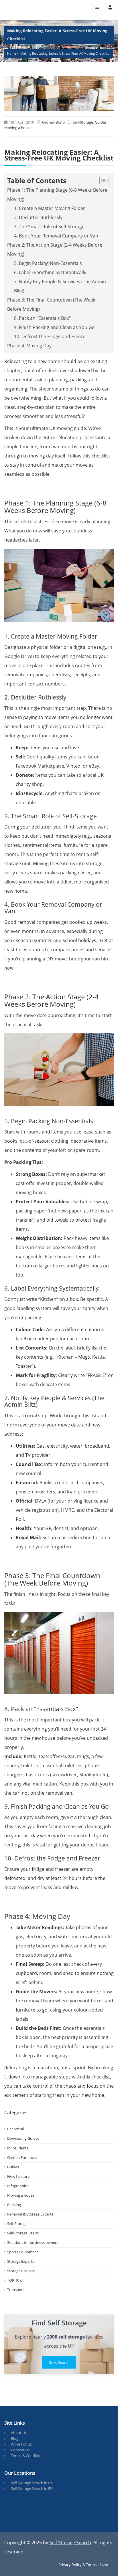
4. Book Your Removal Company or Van (56, 236)
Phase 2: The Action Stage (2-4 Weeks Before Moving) (55, 249)
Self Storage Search (70, 2543)
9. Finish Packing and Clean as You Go (54, 327)
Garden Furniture (22, 2157)
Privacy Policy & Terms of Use (83, 2565)
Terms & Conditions (28, 2456)
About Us (19, 2433)
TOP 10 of (15, 2280)
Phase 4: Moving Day (29, 346)
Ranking (14, 2205)
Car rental (15, 2129)
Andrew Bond (53, 122)
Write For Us (21, 2444)
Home (12, 53)
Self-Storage (83, 122)
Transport (16, 2290)
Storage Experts (21, 2261)
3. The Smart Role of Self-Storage (49, 227)
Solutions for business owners (33, 2242)
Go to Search (59, 2362)
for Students (18, 2148)
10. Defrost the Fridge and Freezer (51, 336)
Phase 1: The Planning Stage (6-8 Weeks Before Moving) (57, 195)
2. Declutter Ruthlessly (38, 217)
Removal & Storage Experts (30, 2214)
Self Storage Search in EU (32, 2488)
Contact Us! (21, 2450)
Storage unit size (21, 2271)
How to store (18, 2176)
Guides (101, 122)
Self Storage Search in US (32, 2483)
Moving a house (18, 128)
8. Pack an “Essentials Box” (42, 318)
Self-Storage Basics (23, 2233)
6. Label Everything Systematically (50, 272)
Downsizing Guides (23, 2138)
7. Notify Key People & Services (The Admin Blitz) (60, 286)
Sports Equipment (23, 2252)
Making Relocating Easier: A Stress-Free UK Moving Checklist (65, 53)
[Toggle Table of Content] (102, 181)
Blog (15, 2438)
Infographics (18, 2186)
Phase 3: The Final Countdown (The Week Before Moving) (51, 304)
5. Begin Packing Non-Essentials (48, 263)
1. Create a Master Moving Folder (50, 208)
